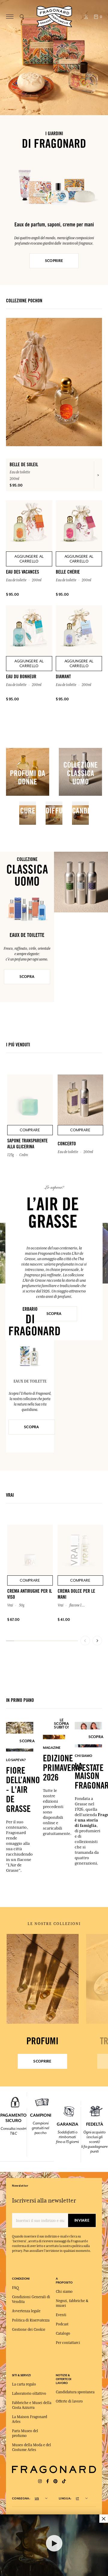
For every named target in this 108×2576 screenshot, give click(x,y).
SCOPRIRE (54, 261)
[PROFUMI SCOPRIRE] (42, 1979)
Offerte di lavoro (69, 2401)
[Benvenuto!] (54, 16)
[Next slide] (97, 1641)
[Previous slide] (85, 1641)
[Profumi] (42, 1979)
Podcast (62, 2324)
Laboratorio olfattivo (29, 2394)
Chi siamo (64, 2292)
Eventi (61, 2315)
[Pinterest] (55, 2481)
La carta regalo (24, 2384)
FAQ (15, 2288)
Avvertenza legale (26, 2311)
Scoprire (42, 2061)
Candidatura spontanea (75, 2392)
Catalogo (63, 2333)
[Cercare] (22, 17)
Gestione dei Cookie (29, 2330)
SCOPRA (27, 977)
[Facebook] (48, 2481)
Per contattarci (68, 2343)
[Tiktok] (64, 2481)
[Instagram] (40, 2481)
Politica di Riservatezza (31, 2320)
